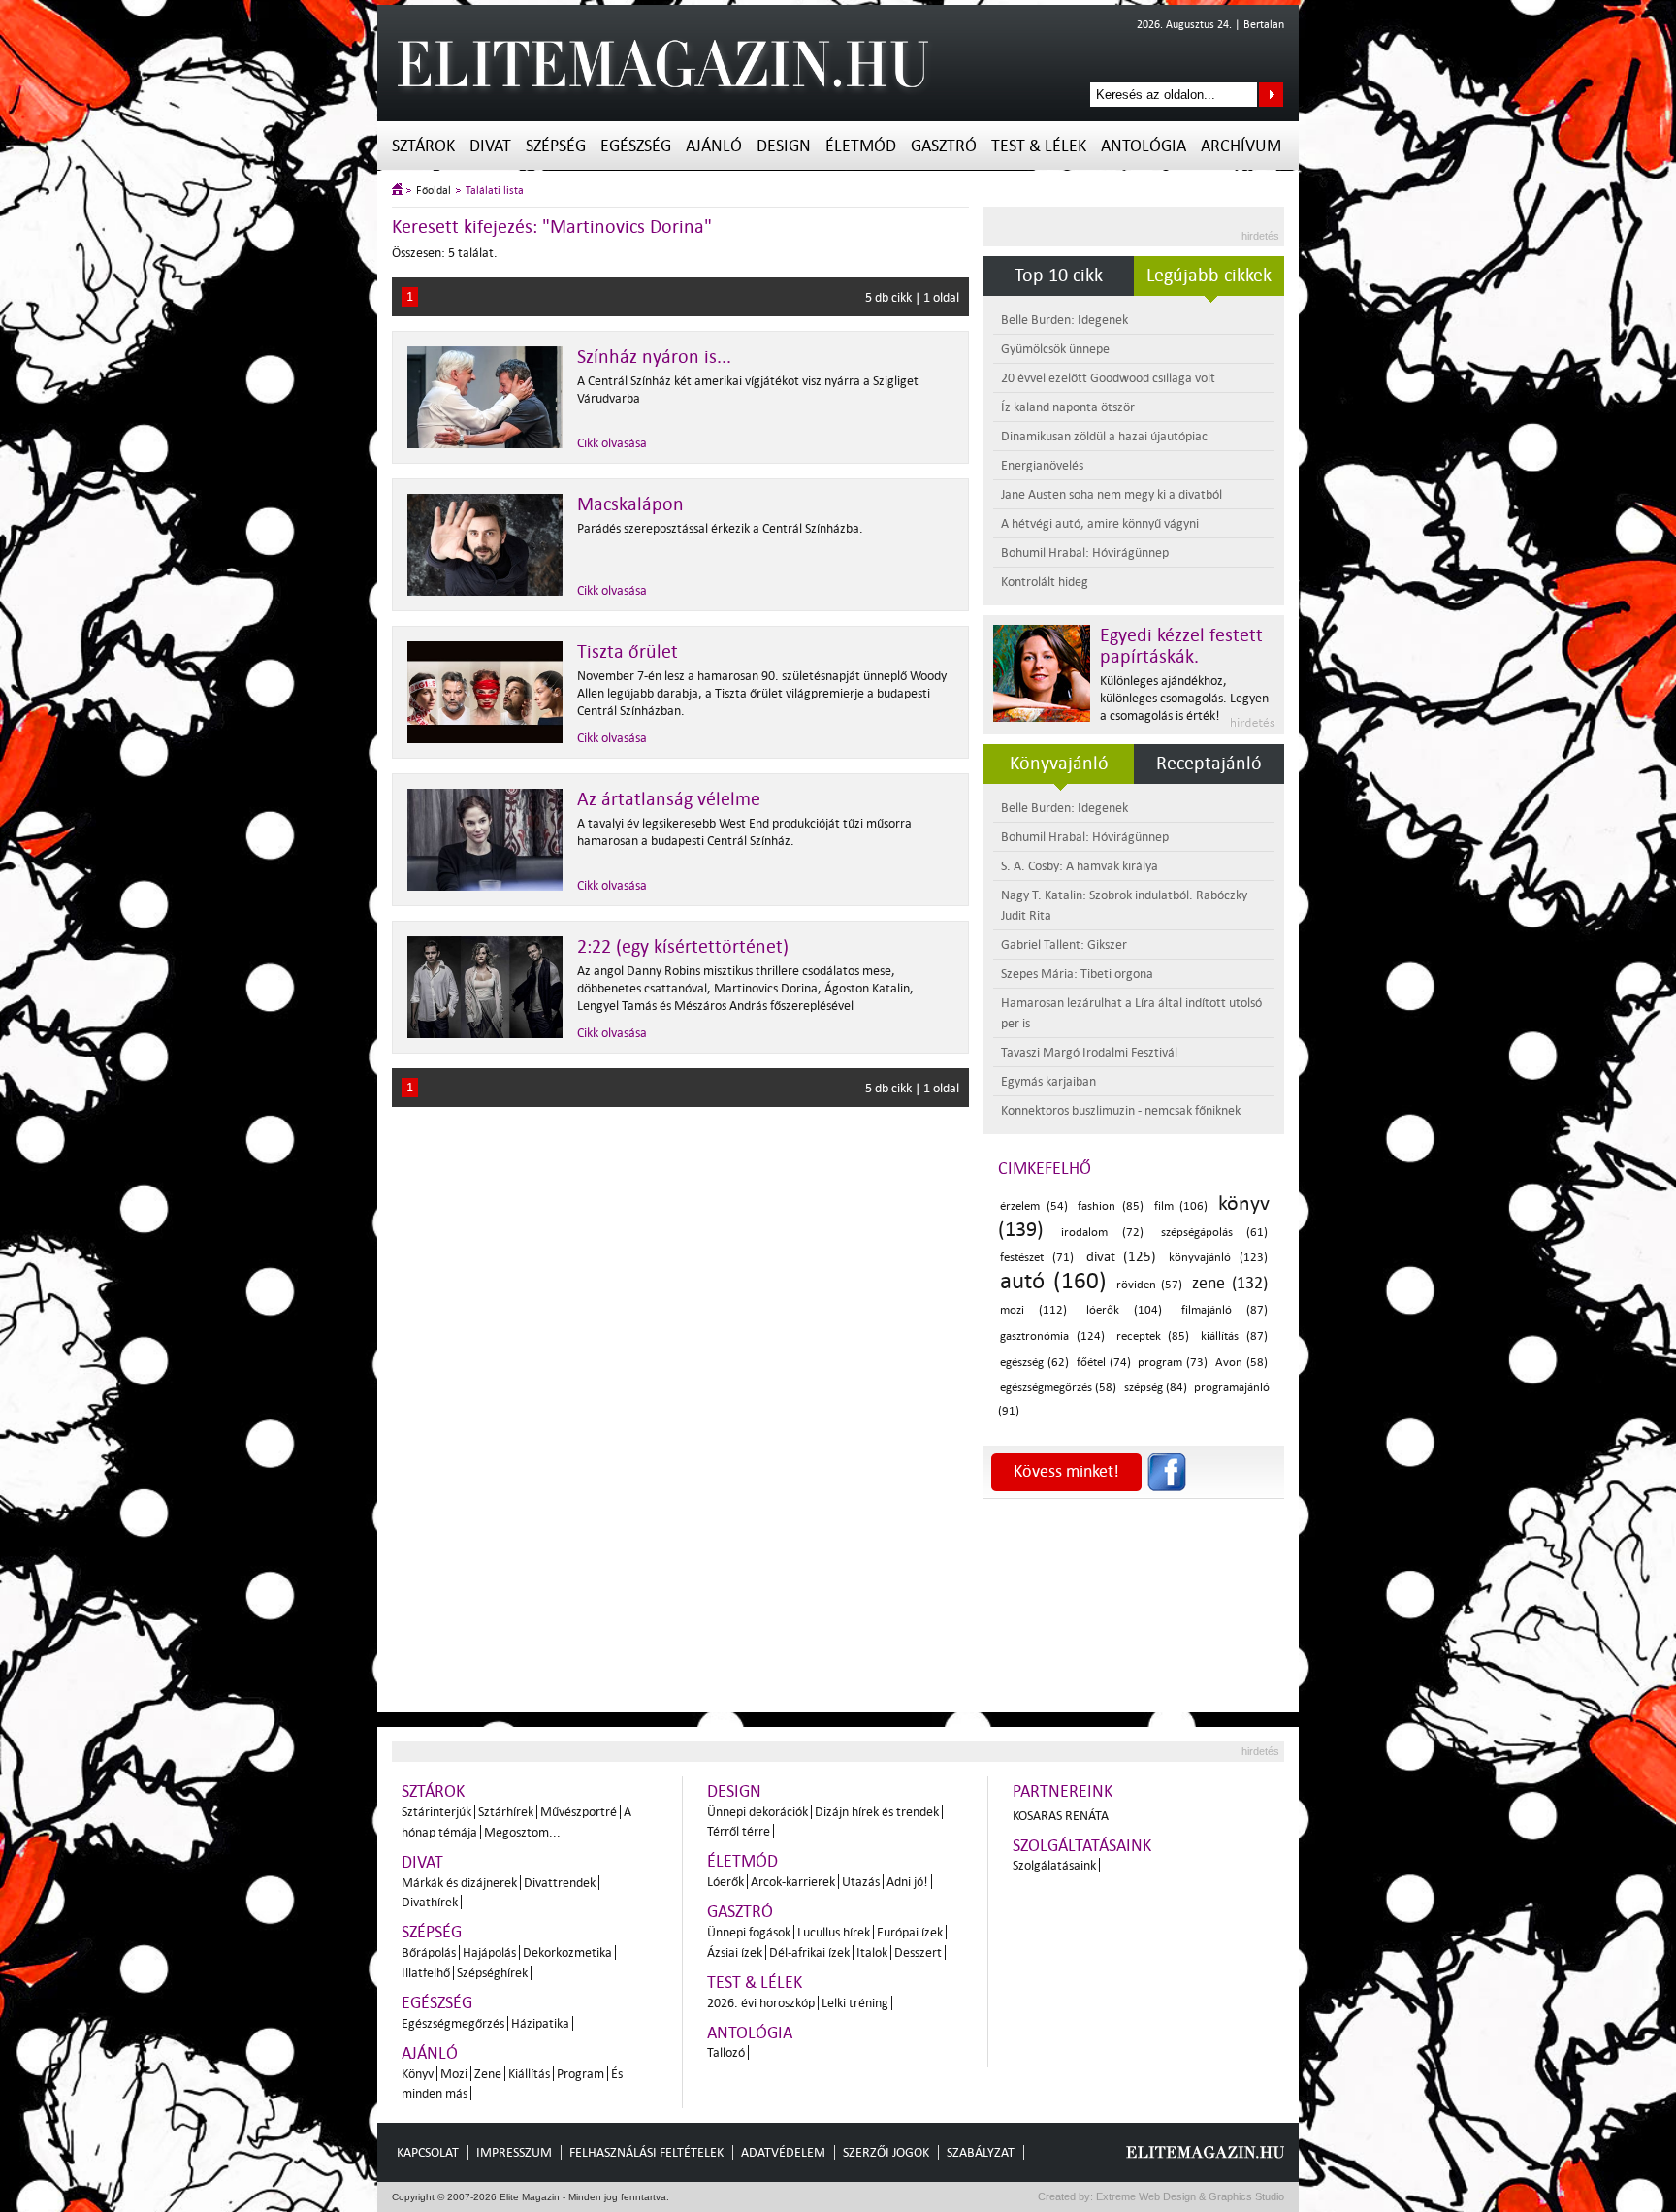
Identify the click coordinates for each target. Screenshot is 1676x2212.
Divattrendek (560, 1883)
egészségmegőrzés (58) (1058, 1388)
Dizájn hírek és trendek (877, 1812)
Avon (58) (1241, 1363)
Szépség (556, 146)
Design (784, 146)
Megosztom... (522, 1832)
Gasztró (944, 146)
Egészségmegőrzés (453, 2023)
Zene (488, 2074)
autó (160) (1053, 1281)
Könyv (418, 2074)
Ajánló (714, 146)
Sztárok (423, 146)
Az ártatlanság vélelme (669, 799)
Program (580, 2074)
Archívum (1241, 146)
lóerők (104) (1124, 1310)
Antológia (1144, 146)
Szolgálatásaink (1054, 1865)
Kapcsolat (428, 2152)
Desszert (918, 1952)
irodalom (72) (1102, 1233)
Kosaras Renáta (1061, 1816)
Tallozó (726, 2052)
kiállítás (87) (1234, 1336)
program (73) (1173, 1363)
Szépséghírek (492, 1973)
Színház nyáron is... (654, 357)
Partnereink (1063, 1791)
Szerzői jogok (886, 2152)
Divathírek (430, 1902)
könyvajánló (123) (1218, 1258)
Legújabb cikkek (1209, 276)
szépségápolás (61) (1214, 1233)
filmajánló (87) (1225, 1310)
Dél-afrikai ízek (809, 1952)
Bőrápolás (429, 1952)
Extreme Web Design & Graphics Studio (1189, 2196)
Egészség (636, 146)
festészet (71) (1037, 1258)
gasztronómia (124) (1052, 1336)
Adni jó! (907, 1882)
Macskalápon (630, 504)
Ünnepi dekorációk (757, 1812)
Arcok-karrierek (793, 1882)
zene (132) (1230, 1283)
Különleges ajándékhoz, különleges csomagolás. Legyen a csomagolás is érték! (1184, 698)
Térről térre (739, 1831)
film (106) (1181, 1206)
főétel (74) (1104, 1363)
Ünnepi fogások (749, 1932)
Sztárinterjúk (436, 1812)
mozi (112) (1033, 1310)
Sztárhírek (506, 1812)
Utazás (861, 1882)
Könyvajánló (1059, 764)
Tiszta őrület (628, 652)
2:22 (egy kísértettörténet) (683, 947)
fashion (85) (1111, 1206)
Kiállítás (529, 2074)
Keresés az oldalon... (1271, 95)
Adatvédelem (783, 2152)
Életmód (861, 146)
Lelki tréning (855, 2003)
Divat (490, 146)
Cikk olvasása (612, 443)
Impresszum (514, 2152)
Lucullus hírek (834, 1932)
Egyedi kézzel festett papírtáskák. (1181, 646)
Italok (872, 1952)
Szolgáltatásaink (1082, 1846)
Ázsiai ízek (735, 1952)
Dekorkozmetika (567, 1952)
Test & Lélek (1039, 146)
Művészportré (579, 1812)
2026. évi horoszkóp (761, 2003)
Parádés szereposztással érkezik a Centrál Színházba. (720, 528)
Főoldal (434, 191)
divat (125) (1122, 1257)
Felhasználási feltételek (646, 2152)
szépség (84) (1156, 1388)
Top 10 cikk (1059, 276)
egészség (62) (1034, 1363)
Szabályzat (981, 2152)
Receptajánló (1209, 764)
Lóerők (725, 1882)
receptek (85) (1153, 1336)
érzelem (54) (1034, 1206)
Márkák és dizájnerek (459, 1883)
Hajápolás (489, 1952)
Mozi (454, 2074)
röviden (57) (1150, 1285)
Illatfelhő (426, 1973)
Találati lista (495, 191)
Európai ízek (910, 1932)
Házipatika (540, 2023)
